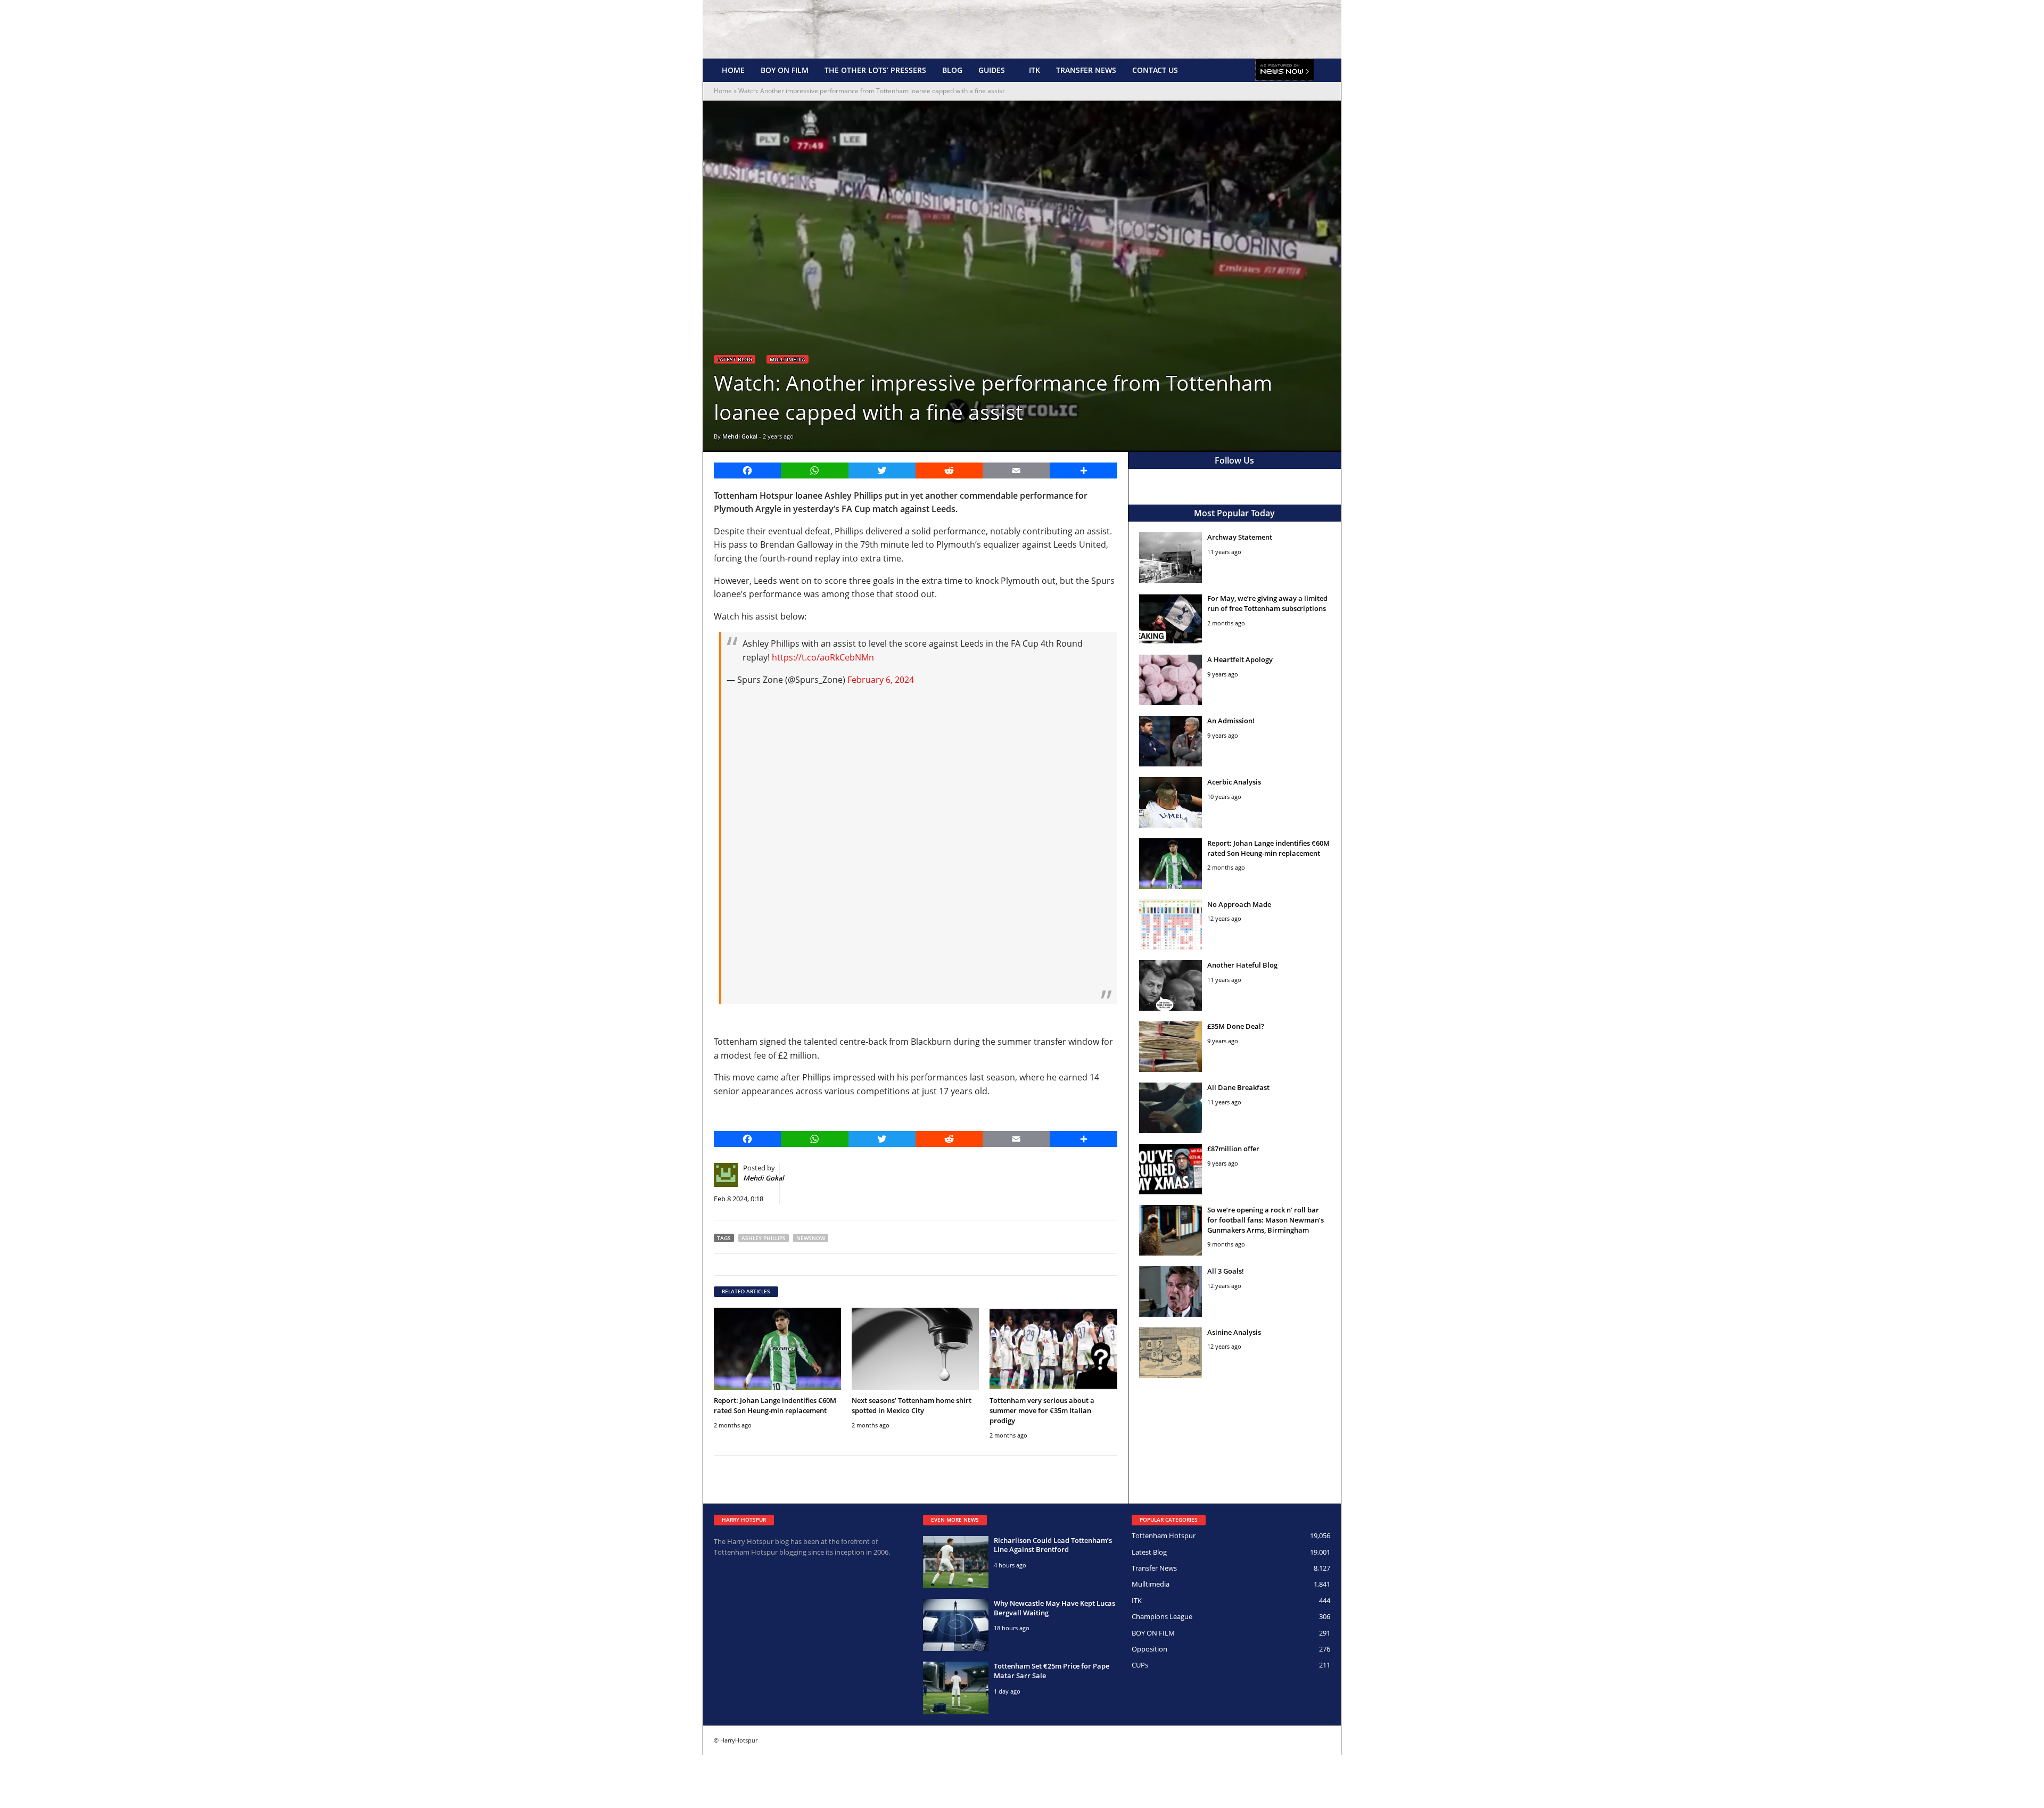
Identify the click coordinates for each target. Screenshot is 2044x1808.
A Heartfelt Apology (1240, 659)
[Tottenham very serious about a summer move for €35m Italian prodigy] (1053, 1349)
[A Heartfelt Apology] (1171, 680)
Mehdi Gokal (740, 436)
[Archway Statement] (1171, 558)
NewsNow (811, 1238)
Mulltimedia (788, 359)
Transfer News (1086, 70)
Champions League (1162, 1616)
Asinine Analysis (1234, 1332)
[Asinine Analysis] (1171, 1353)
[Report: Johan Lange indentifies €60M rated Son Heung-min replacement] (777, 1349)
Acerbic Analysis (1234, 782)
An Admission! (1231, 721)
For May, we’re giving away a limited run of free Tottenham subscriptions (1267, 603)
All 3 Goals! (1226, 1271)
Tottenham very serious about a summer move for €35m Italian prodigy (1042, 1410)
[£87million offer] (1171, 1169)
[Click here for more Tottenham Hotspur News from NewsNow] (1285, 70)
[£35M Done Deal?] (1171, 1047)
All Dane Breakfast (1238, 1087)
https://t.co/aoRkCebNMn (823, 657)
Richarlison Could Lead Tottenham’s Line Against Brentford (1053, 1545)
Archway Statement (1240, 537)
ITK (1035, 70)
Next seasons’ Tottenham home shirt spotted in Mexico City (912, 1405)
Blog (952, 70)
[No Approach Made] (1171, 925)
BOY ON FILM (785, 70)
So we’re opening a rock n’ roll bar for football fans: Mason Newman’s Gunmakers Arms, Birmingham (1266, 1220)
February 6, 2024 (881, 680)
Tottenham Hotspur (1164, 1535)
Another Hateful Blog (1242, 965)
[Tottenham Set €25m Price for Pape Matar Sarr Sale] (956, 1688)
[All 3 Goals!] (1171, 1291)
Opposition (1149, 1649)
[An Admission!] (1171, 741)
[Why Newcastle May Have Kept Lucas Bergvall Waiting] (956, 1625)
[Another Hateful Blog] (1171, 985)
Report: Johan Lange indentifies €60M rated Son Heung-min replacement (775, 1405)
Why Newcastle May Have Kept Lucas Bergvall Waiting (1054, 1608)
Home (733, 70)
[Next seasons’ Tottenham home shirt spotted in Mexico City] (915, 1349)
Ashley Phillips (764, 1238)
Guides (992, 70)
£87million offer (1233, 1149)
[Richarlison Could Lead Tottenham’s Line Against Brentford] (956, 1562)
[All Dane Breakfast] (1171, 1108)
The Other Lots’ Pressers (875, 70)
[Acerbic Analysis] (1171, 802)
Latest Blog (735, 359)
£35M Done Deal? (1236, 1026)
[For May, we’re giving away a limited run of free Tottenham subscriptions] (1171, 619)
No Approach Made (1239, 904)
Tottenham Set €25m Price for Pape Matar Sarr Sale (1052, 1671)
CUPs (1140, 1665)
